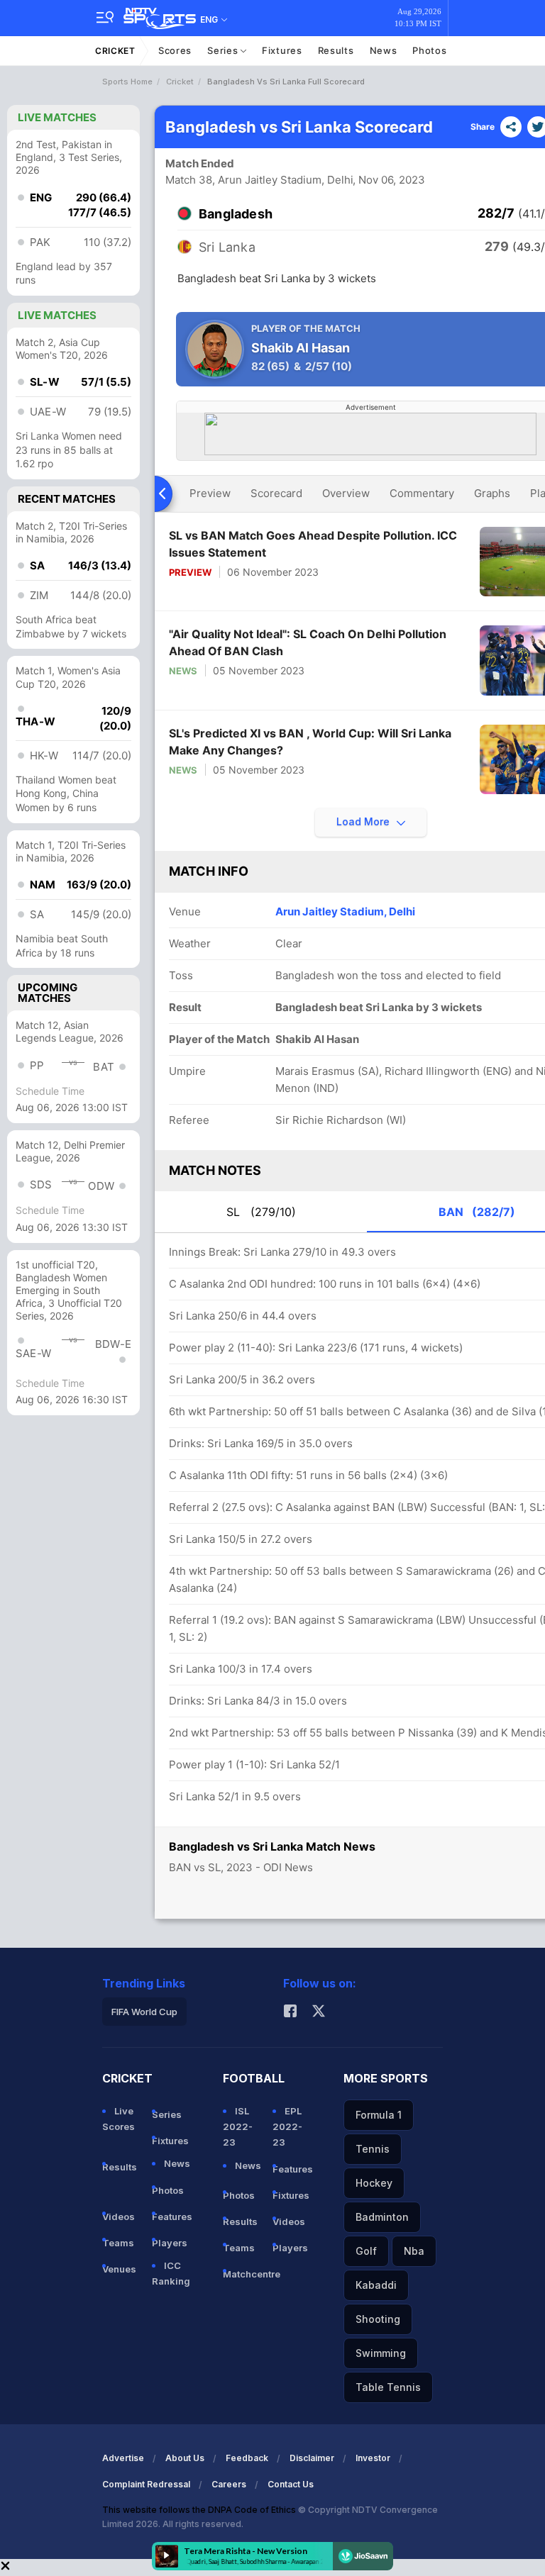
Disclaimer (312, 2458)
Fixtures (282, 50)
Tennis (373, 2149)
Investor (373, 2458)
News (384, 50)
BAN (477, 1212)
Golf (366, 2251)
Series (224, 50)
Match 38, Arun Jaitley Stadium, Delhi (259, 180)
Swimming (381, 2353)
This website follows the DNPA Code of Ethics (200, 2510)
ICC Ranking (171, 2273)
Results (336, 50)
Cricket (115, 51)
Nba (414, 2251)
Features (171, 2217)
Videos (119, 2217)
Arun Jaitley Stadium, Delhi (345, 911)
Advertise (123, 2458)
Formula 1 (379, 2115)
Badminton (382, 2217)
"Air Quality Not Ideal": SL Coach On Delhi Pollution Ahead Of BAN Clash (308, 642)
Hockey (374, 2183)
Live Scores (119, 2119)
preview (210, 493)
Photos (429, 50)
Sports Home (127, 82)
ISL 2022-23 (238, 2126)
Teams (118, 2243)
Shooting (378, 2319)
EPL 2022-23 (287, 2126)
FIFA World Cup (144, 2012)
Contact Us (291, 2484)
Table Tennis (388, 2387)
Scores (175, 50)
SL (261, 1212)
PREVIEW (190, 572)
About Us (185, 2458)
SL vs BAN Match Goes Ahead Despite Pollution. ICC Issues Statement (313, 544)
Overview (346, 493)
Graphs (492, 493)
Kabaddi (376, 2285)
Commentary (422, 493)
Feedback (247, 2458)
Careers (229, 2484)
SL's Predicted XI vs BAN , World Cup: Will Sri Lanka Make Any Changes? (310, 742)
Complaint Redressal (146, 2484)
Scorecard (276, 493)
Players (170, 2243)
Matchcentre (242, 2274)
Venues (119, 2269)
